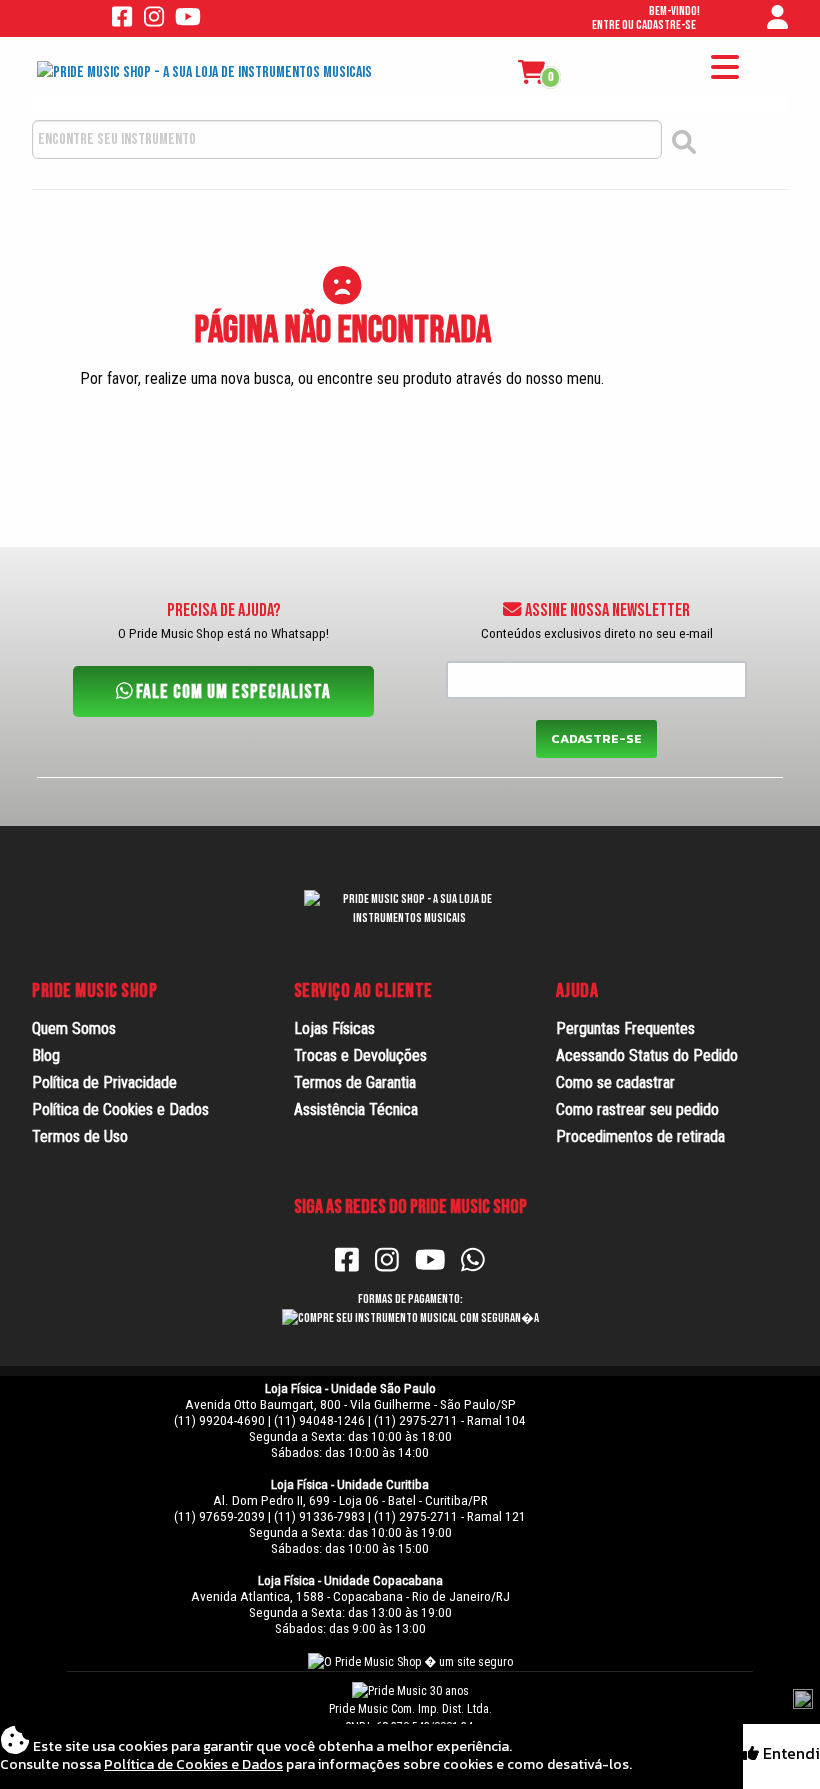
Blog (46, 1055)
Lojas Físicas (334, 1028)
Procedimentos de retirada (640, 1136)
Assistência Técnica (356, 1109)
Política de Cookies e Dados (120, 1109)
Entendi (789, 1753)
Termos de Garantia (355, 1082)
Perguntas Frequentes (625, 1028)
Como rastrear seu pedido (637, 1109)
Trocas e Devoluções (360, 1055)
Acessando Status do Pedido (647, 1055)
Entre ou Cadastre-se (644, 25)
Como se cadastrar (615, 1082)
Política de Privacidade (104, 1082)
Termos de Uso (80, 1136)
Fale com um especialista (231, 692)
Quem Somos (74, 1028)
